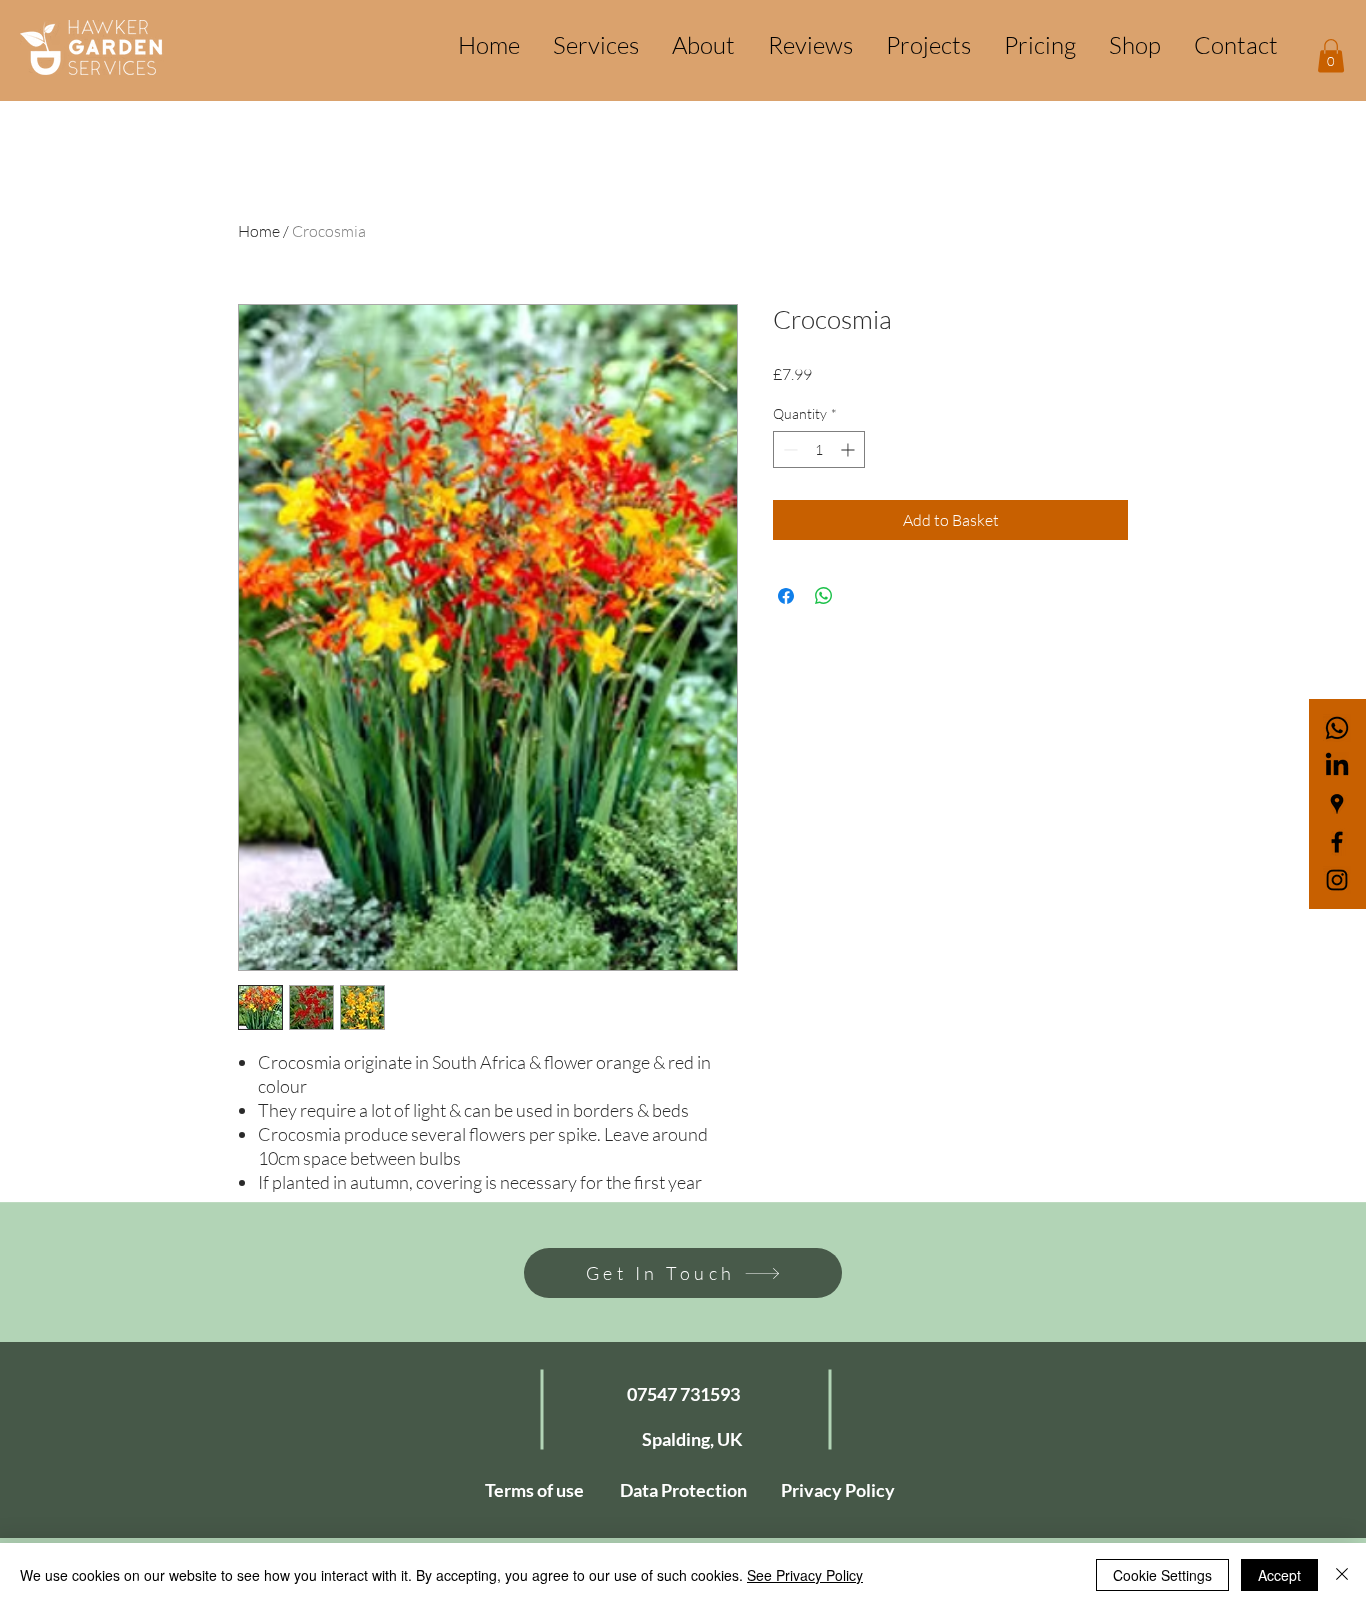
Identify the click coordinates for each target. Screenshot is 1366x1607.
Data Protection (683, 1490)
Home (259, 231)
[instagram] (1337, 880)
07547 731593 (683, 1394)
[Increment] (849, 449)
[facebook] (1337, 842)
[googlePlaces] (1337, 804)
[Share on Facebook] (786, 596)
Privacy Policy (838, 1490)
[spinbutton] (819, 449)
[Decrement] (788, 449)
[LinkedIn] (1337, 766)
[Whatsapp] (1337, 728)
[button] (1331, 55)
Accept (1279, 1575)
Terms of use (534, 1490)
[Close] (1342, 1575)
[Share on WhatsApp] (824, 596)
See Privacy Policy (805, 1575)
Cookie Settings (1162, 1575)
